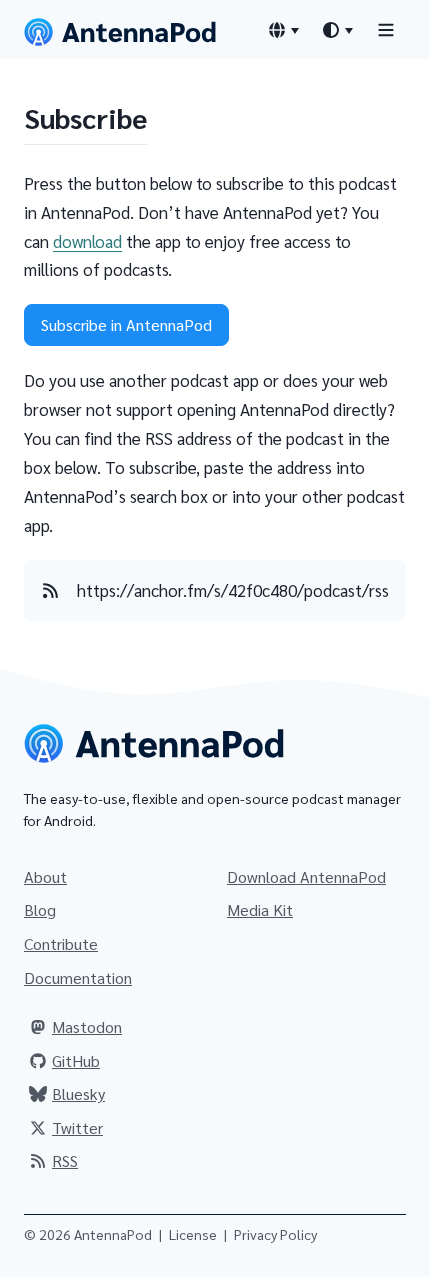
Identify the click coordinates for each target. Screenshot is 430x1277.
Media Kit (260, 909)
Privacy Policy (275, 1234)
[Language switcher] (283, 30)
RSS (65, 1160)
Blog (40, 909)
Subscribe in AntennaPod (126, 324)
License (193, 1234)
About (45, 876)
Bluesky (78, 1093)
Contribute (61, 943)
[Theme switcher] (337, 30)
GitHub (76, 1060)
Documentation (78, 977)
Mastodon (87, 1026)
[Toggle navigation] (386, 29)
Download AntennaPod (306, 876)
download (87, 241)
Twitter (77, 1127)
